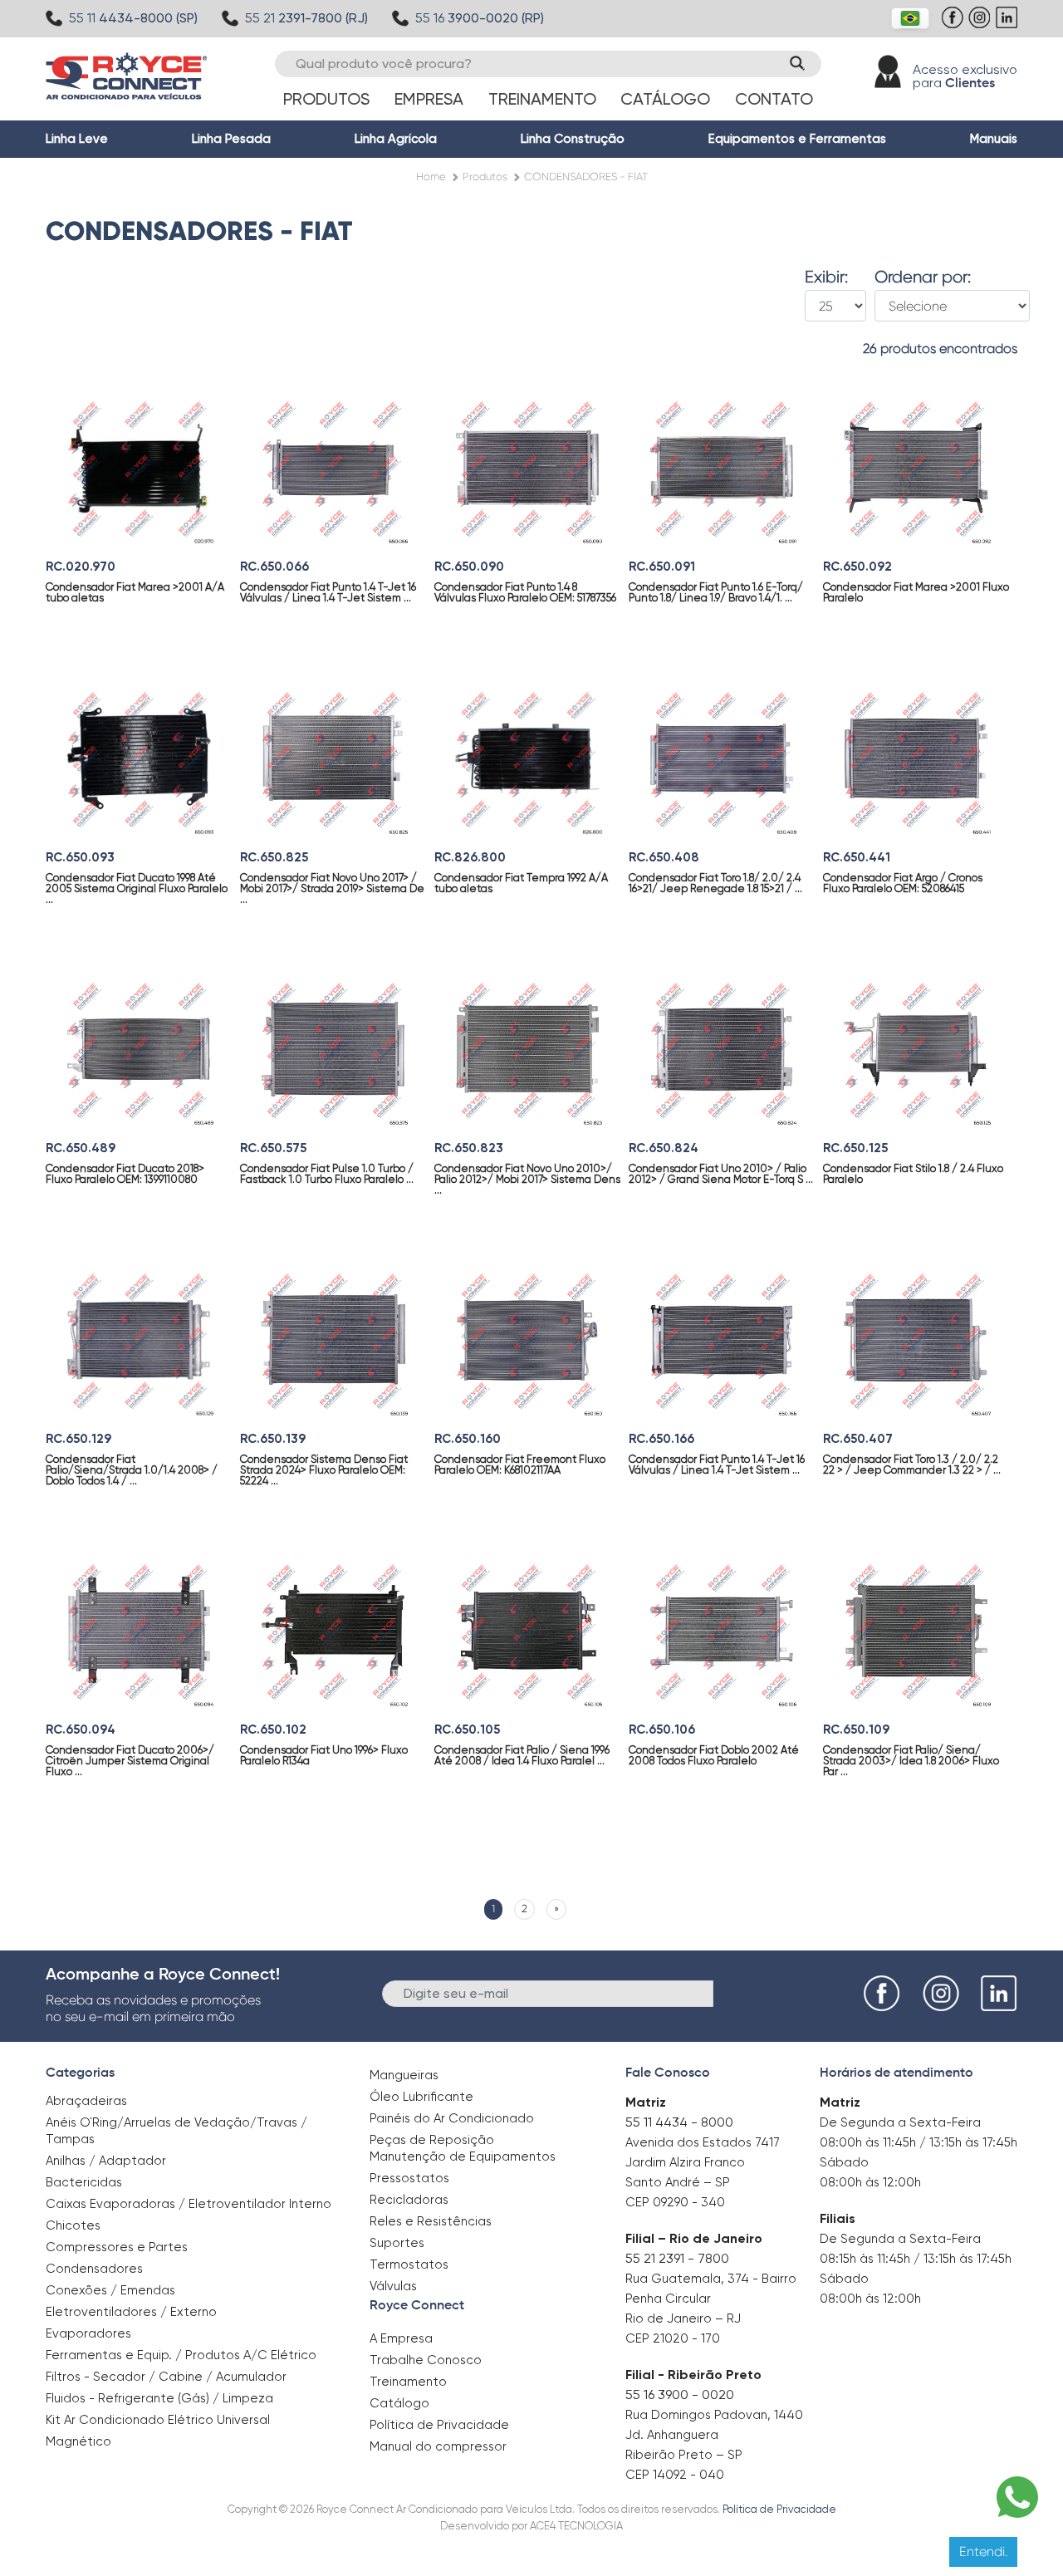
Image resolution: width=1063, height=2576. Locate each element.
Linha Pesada (231, 139)
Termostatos (409, 2264)
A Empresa (401, 2338)
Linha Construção (573, 139)
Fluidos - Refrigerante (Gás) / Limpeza (159, 2398)
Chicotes (73, 2225)
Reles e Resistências (431, 2221)
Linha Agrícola (396, 139)
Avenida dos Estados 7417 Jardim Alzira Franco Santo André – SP (703, 2162)
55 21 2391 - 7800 (677, 2258)
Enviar (741, 1992)
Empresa (429, 99)
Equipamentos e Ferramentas (797, 139)
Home (431, 177)
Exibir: (826, 277)
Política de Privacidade (439, 2425)
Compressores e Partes (117, 2247)
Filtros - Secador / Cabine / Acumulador (166, 2377)
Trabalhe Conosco (426, 2360)
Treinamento (542, 99)
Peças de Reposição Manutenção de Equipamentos (463, 2148)
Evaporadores (88, 2333)
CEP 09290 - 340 (675, 2202)
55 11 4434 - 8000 (679, 2122)
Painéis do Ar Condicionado (452, 2118)
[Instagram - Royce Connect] (981, 26)
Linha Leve (77, 139)
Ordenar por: (923, 277)
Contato (774, 99)
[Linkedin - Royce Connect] (1009, 26)
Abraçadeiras (86, 2101)
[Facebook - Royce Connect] (955, 26)
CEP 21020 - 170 (673, 2338)
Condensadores (94, 2269)
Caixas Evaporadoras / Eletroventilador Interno (189, 2204)
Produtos (326, 99)
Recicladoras (409, 2200)
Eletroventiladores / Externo (131, 2312)
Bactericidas (84, 2182)
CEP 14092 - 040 (675, 2475)
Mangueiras (404, 2075)
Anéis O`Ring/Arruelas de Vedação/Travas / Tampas (176, 2131)
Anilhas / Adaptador (106, 2161)
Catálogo (665, 99)
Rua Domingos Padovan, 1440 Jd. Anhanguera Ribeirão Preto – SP (714, 2435)
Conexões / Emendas (110, 2290)
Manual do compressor (438, 2446)
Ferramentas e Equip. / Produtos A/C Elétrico (181, 2355)
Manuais (994, 139)
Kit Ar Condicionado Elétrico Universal (158, 2420)
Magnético (78, 2436)
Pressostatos (409, 2178)
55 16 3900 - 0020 (680, 2394)
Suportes (397, 2243)
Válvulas (393, 2286)
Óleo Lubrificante (421, 2097)
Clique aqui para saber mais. (673, 2551)
